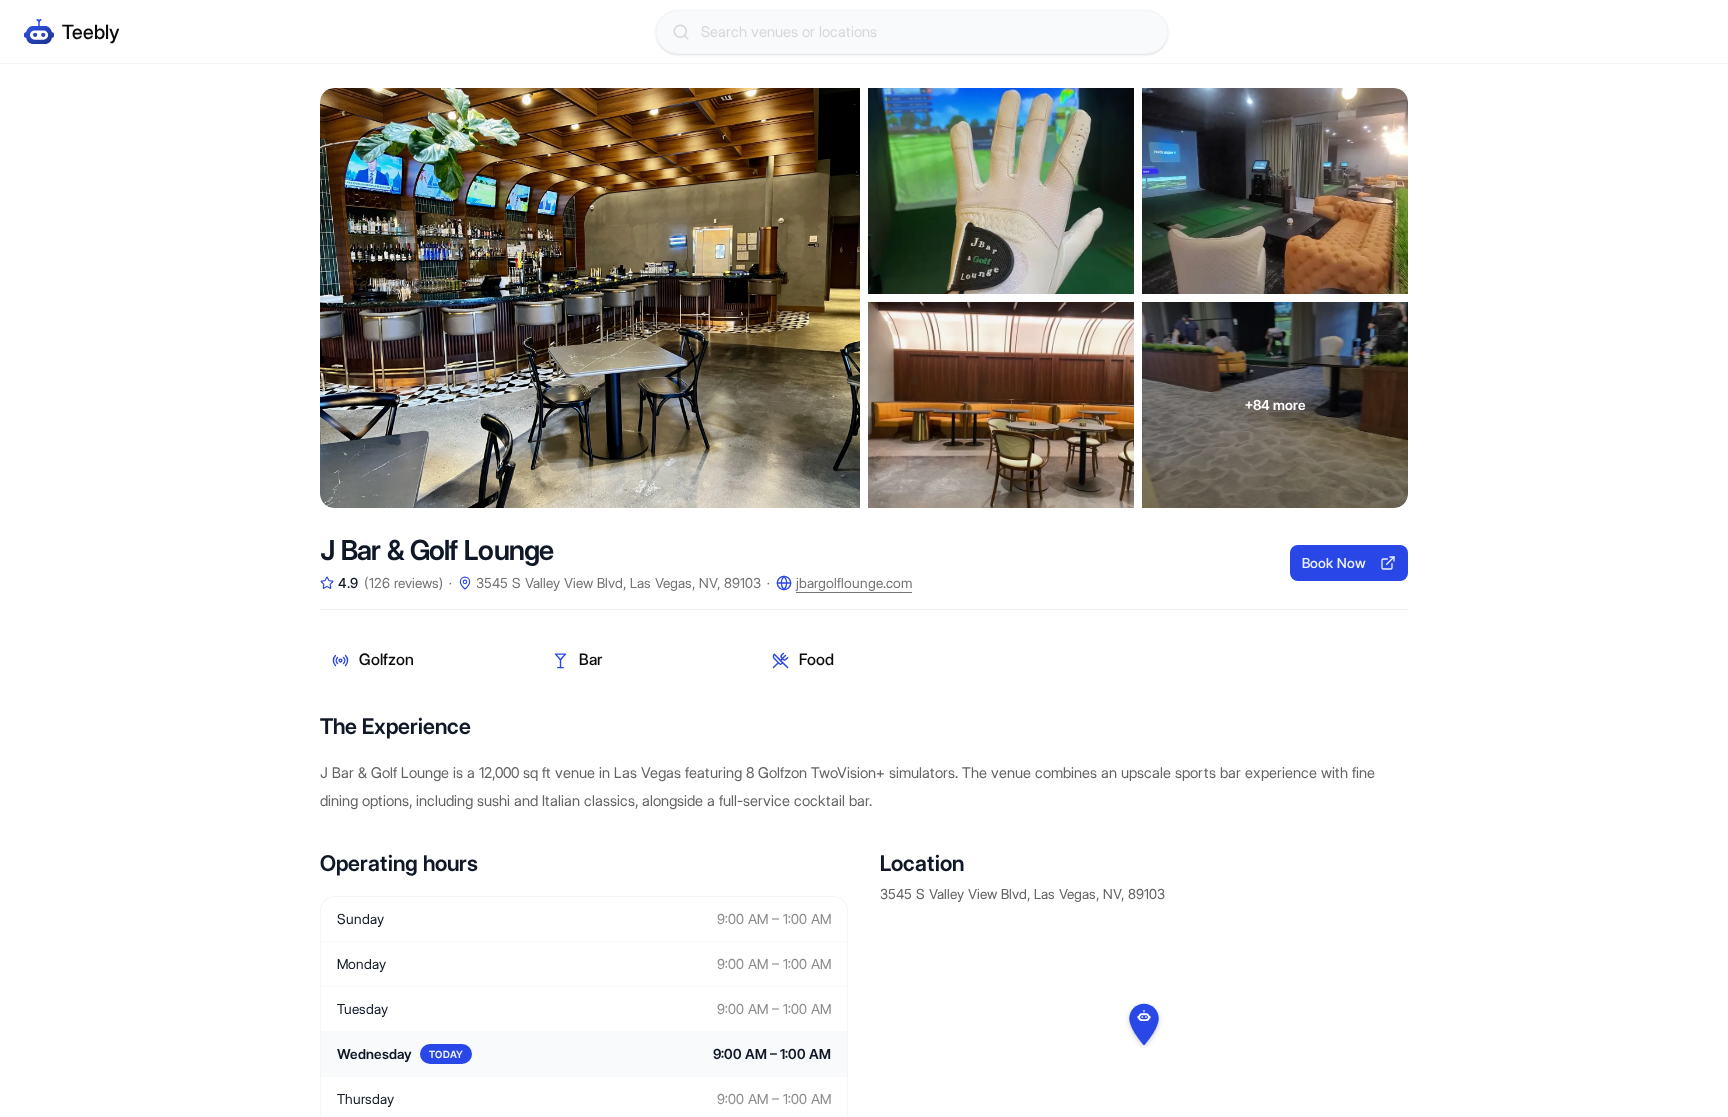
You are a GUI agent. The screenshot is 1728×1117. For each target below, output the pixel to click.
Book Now (1334, 563)
